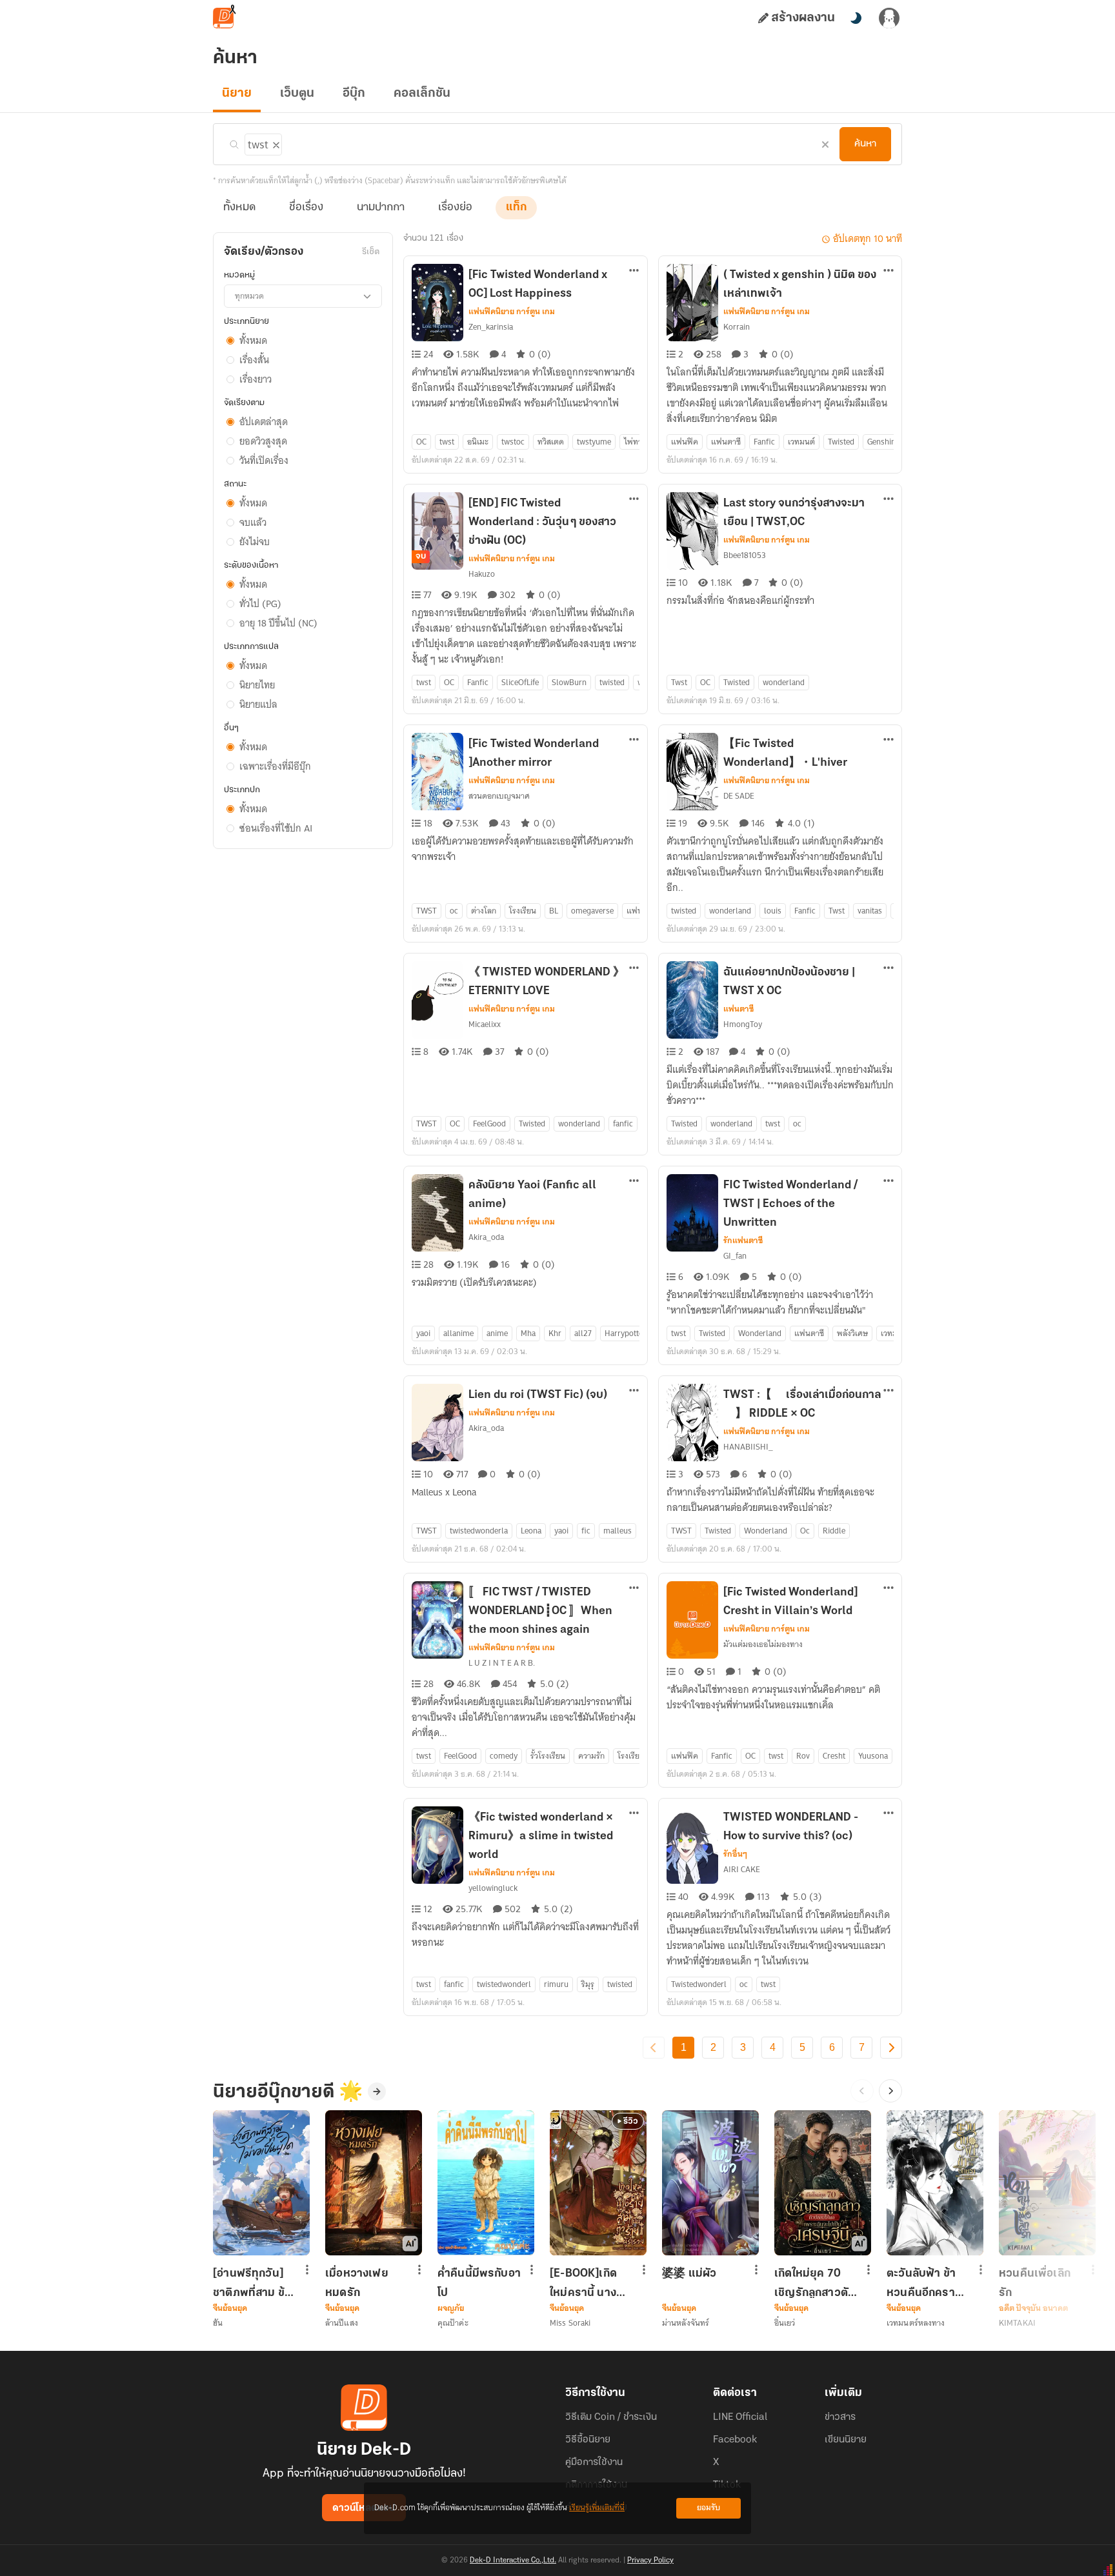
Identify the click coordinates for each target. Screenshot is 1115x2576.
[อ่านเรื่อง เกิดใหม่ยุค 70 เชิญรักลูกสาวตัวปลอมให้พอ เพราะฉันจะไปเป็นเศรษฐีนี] (823, 2183)
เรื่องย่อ (455, 208)
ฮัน (218, 2323)
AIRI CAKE (742, 1869)
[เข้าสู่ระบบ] (889, 18)
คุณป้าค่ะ (453, 2323)
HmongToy (743, 1024)
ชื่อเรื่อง (306, 208)
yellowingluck (493, 1888)
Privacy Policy (650, 2561)
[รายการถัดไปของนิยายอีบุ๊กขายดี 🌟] (890, 2091)
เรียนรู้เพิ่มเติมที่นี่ (597, 2508)
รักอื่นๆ (735, 1854)
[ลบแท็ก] (275, 143)
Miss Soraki (570, 2323)
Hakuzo (482, 574)
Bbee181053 (745, 555)
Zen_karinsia (491, 327)
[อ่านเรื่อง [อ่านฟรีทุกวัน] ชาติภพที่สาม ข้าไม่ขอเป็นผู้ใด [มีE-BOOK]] (261, 2183)
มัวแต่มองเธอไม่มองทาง (763, 1644)
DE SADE (739, 796)
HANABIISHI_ (748, 1447)
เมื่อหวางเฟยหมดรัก (357, 2283)
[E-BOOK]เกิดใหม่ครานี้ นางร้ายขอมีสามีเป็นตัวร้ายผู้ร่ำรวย (589, 2283)
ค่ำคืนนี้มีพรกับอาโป (479, 2283)
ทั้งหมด (239, 208)
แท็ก (516, 208)
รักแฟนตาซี (743, 1241)
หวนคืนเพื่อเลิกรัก (1035, 2283)
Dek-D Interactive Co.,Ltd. (513, 2561)
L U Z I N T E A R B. (502, 1663)
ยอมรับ (708, 2508)
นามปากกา (381, 208)
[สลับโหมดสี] (856, 18)
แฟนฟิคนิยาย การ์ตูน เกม (512, 312)
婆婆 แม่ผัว (689, 2274)
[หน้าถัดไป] (891, 2048)
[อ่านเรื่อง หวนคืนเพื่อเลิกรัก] (1047, 2183)
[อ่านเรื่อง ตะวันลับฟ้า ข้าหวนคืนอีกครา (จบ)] (935, 2183)
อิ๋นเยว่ (785, 2323)
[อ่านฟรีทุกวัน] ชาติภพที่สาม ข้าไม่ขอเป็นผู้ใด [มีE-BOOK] (252, 2283)
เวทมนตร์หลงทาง (916, 2323)
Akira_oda (486, 1237)
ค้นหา (865, 144)
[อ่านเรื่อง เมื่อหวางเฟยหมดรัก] (374, 2183)
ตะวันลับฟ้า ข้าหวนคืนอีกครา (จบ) (921, 2283)
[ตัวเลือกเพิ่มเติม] (634, 272)
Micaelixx (485, 1024)
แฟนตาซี (738, 1009)
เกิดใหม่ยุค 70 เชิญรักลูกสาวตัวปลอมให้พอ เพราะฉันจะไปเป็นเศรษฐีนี (814, 2283)
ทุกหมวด (249, 296)
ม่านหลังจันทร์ (686, 2323)
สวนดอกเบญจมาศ (499, 796)
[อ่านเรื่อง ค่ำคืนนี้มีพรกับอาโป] (486, 2183)
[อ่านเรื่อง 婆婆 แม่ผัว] (710, 2183)
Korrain (737, 327)
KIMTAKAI (1017, 2323)
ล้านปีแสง (342, 2323)
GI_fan (735, 1256)
